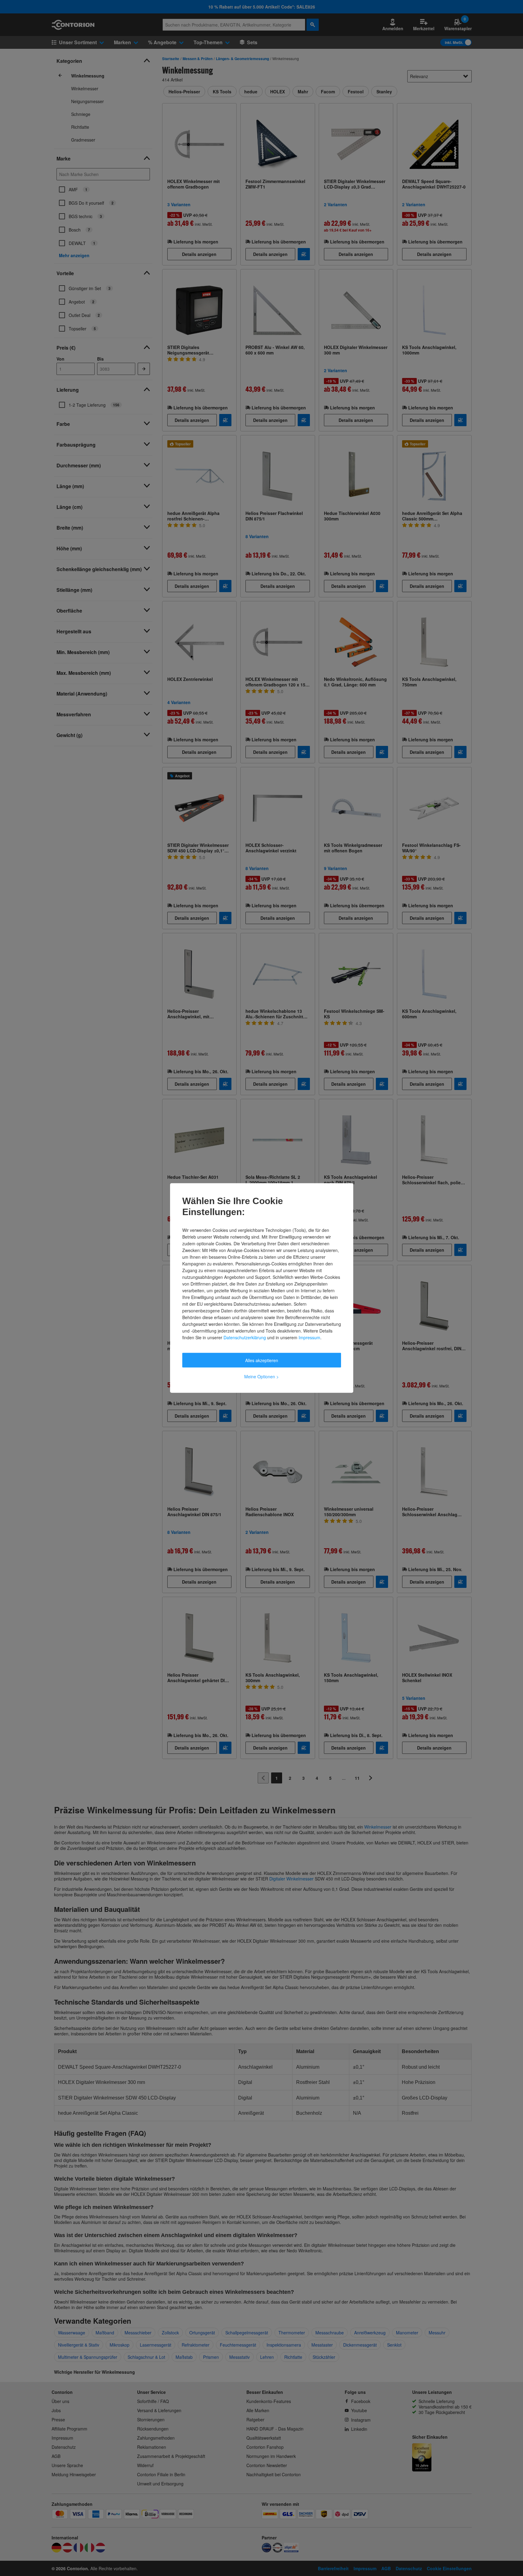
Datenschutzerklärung (245, 1337)
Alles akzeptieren (262, 1360)
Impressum (309, 1337)
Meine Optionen (261, 1376)
